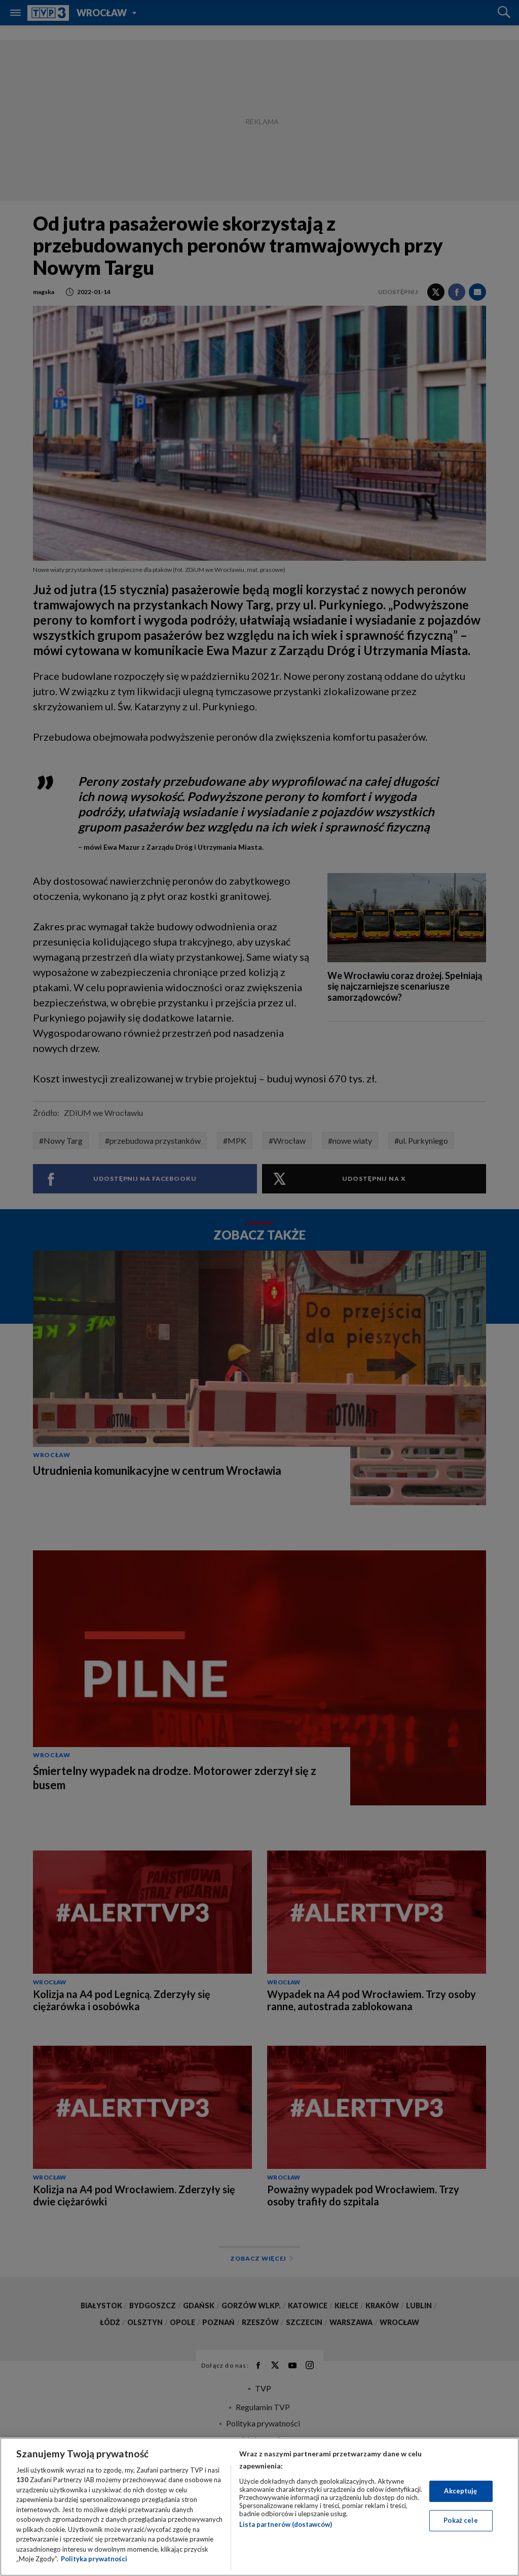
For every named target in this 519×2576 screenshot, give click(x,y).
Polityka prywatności (94, 2559)
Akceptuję (460, 2491)
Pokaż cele (460, 2520)
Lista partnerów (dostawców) (286, 2524)
